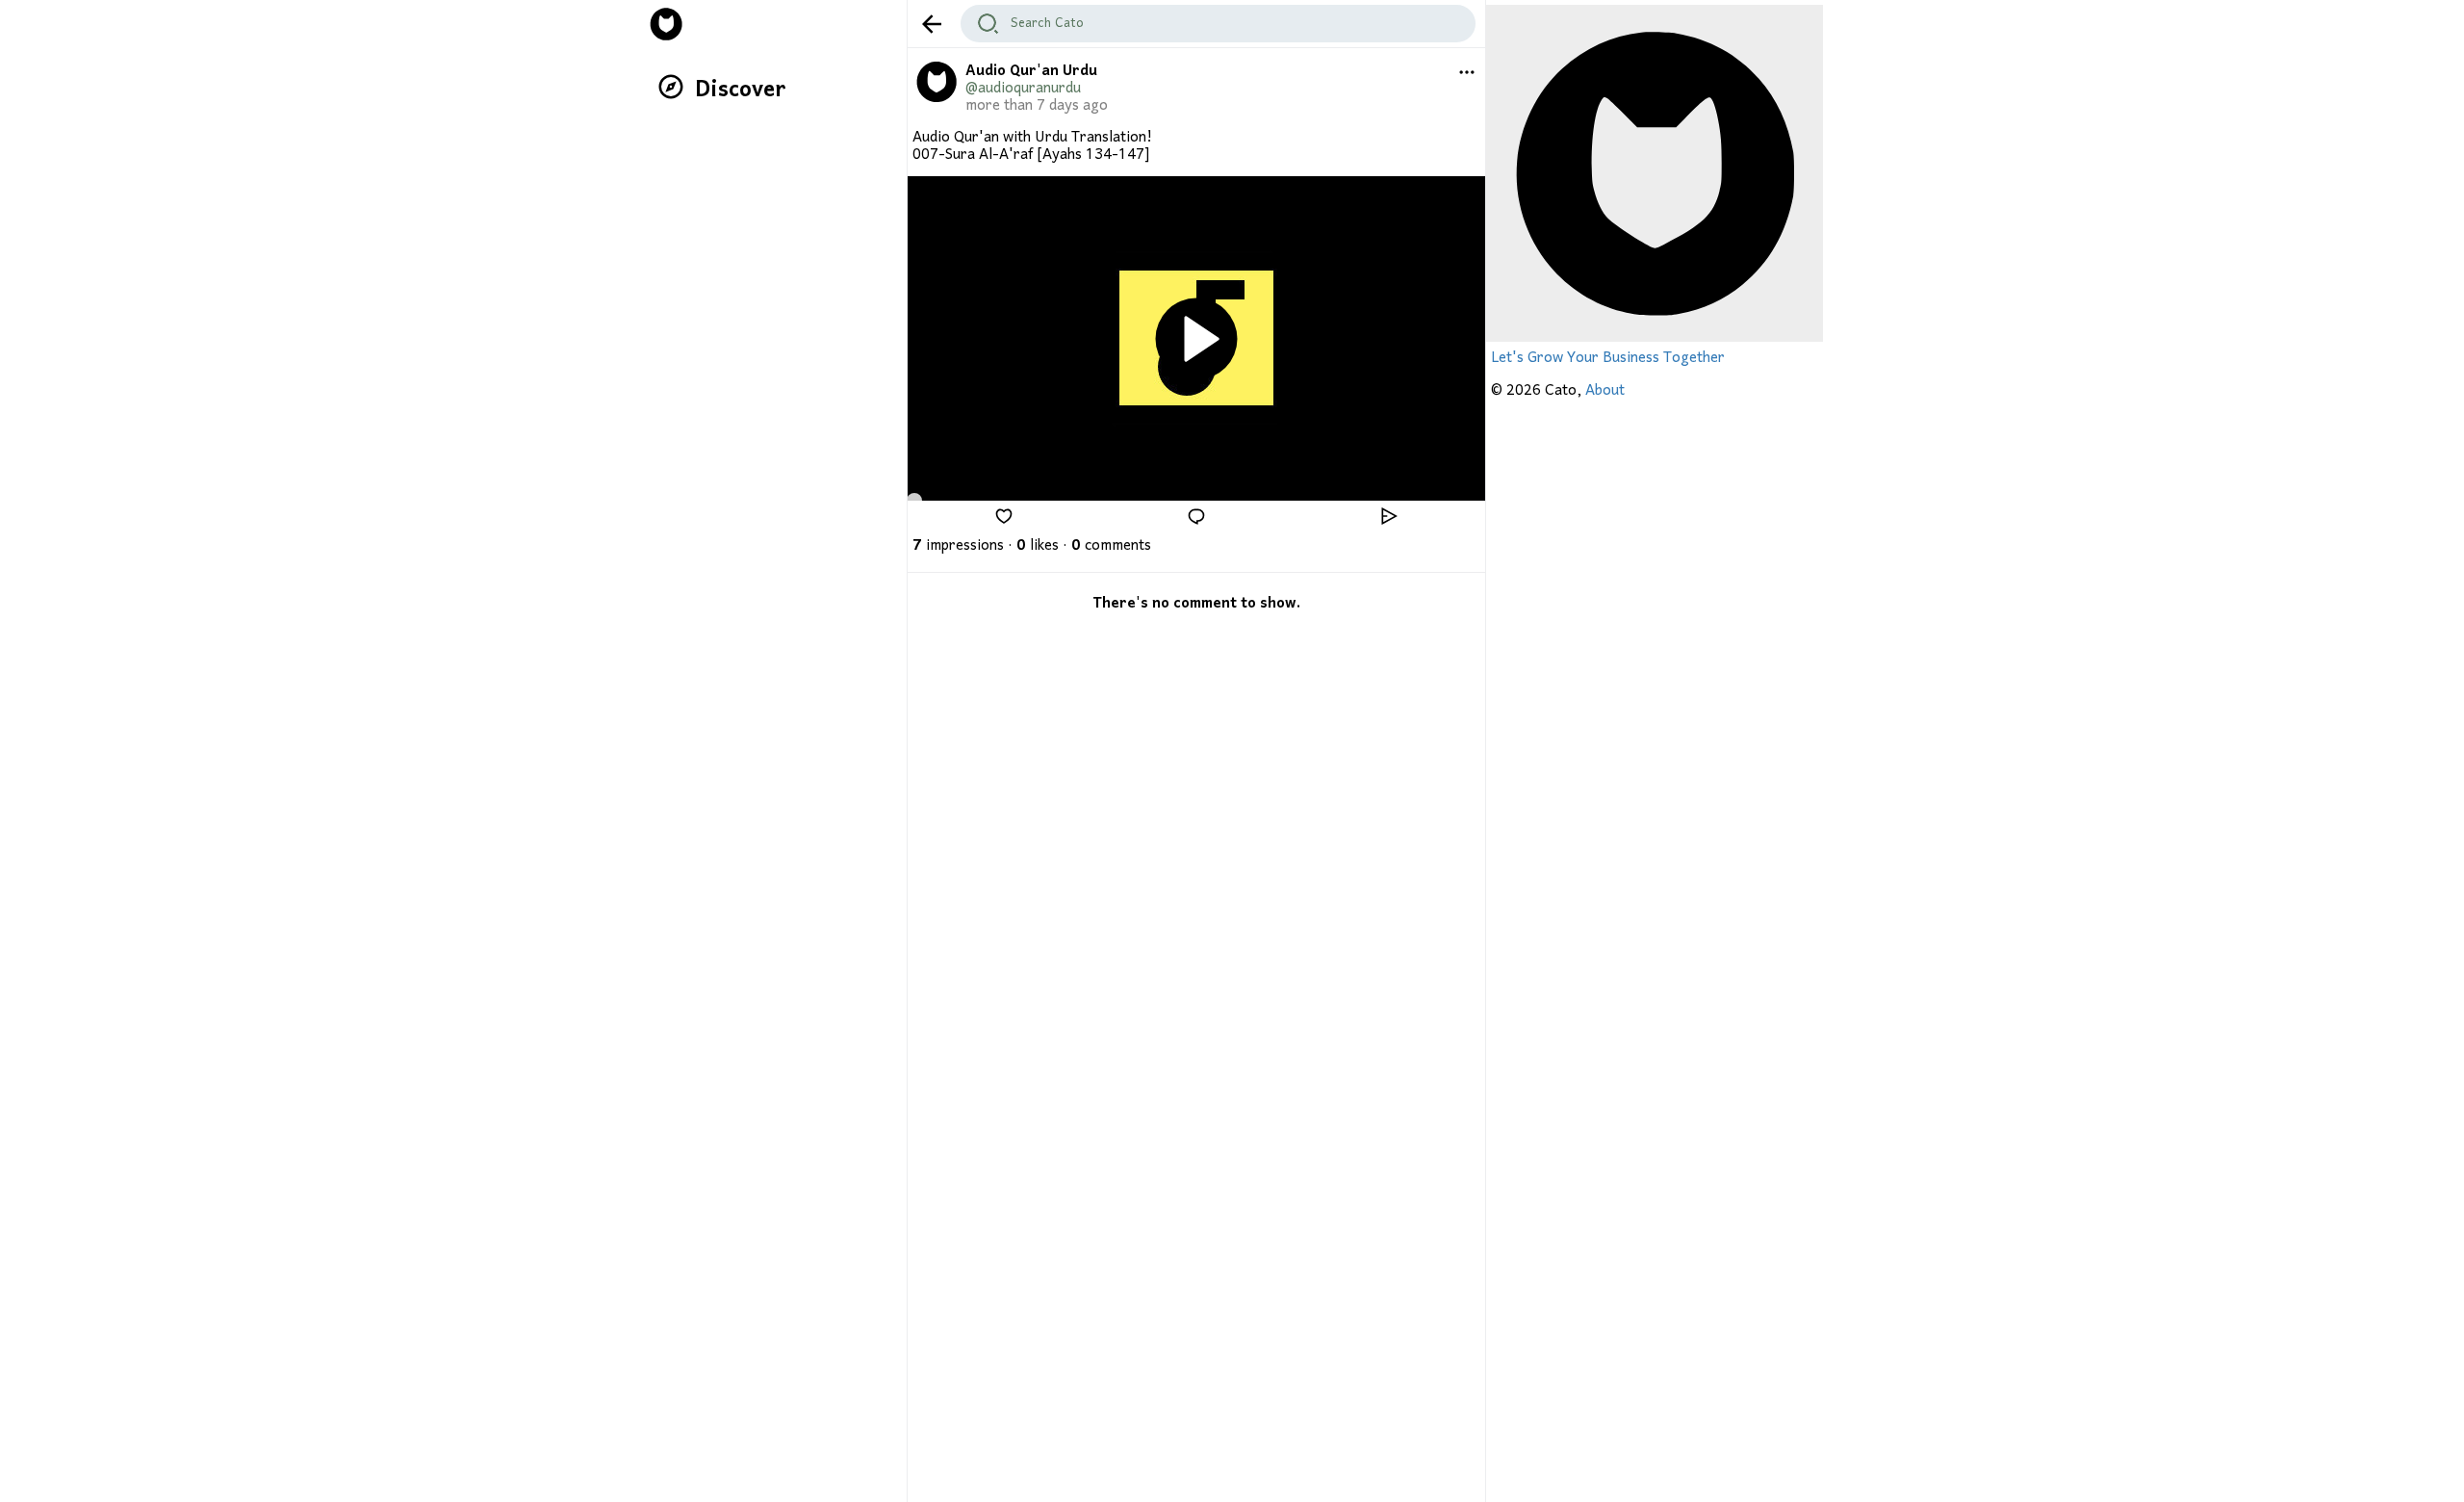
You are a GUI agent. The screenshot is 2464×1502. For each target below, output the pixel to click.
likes (1038, 546)
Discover (741, 90)
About (1605, 391)
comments (1111, 546)
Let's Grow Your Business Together (1608, 358)
